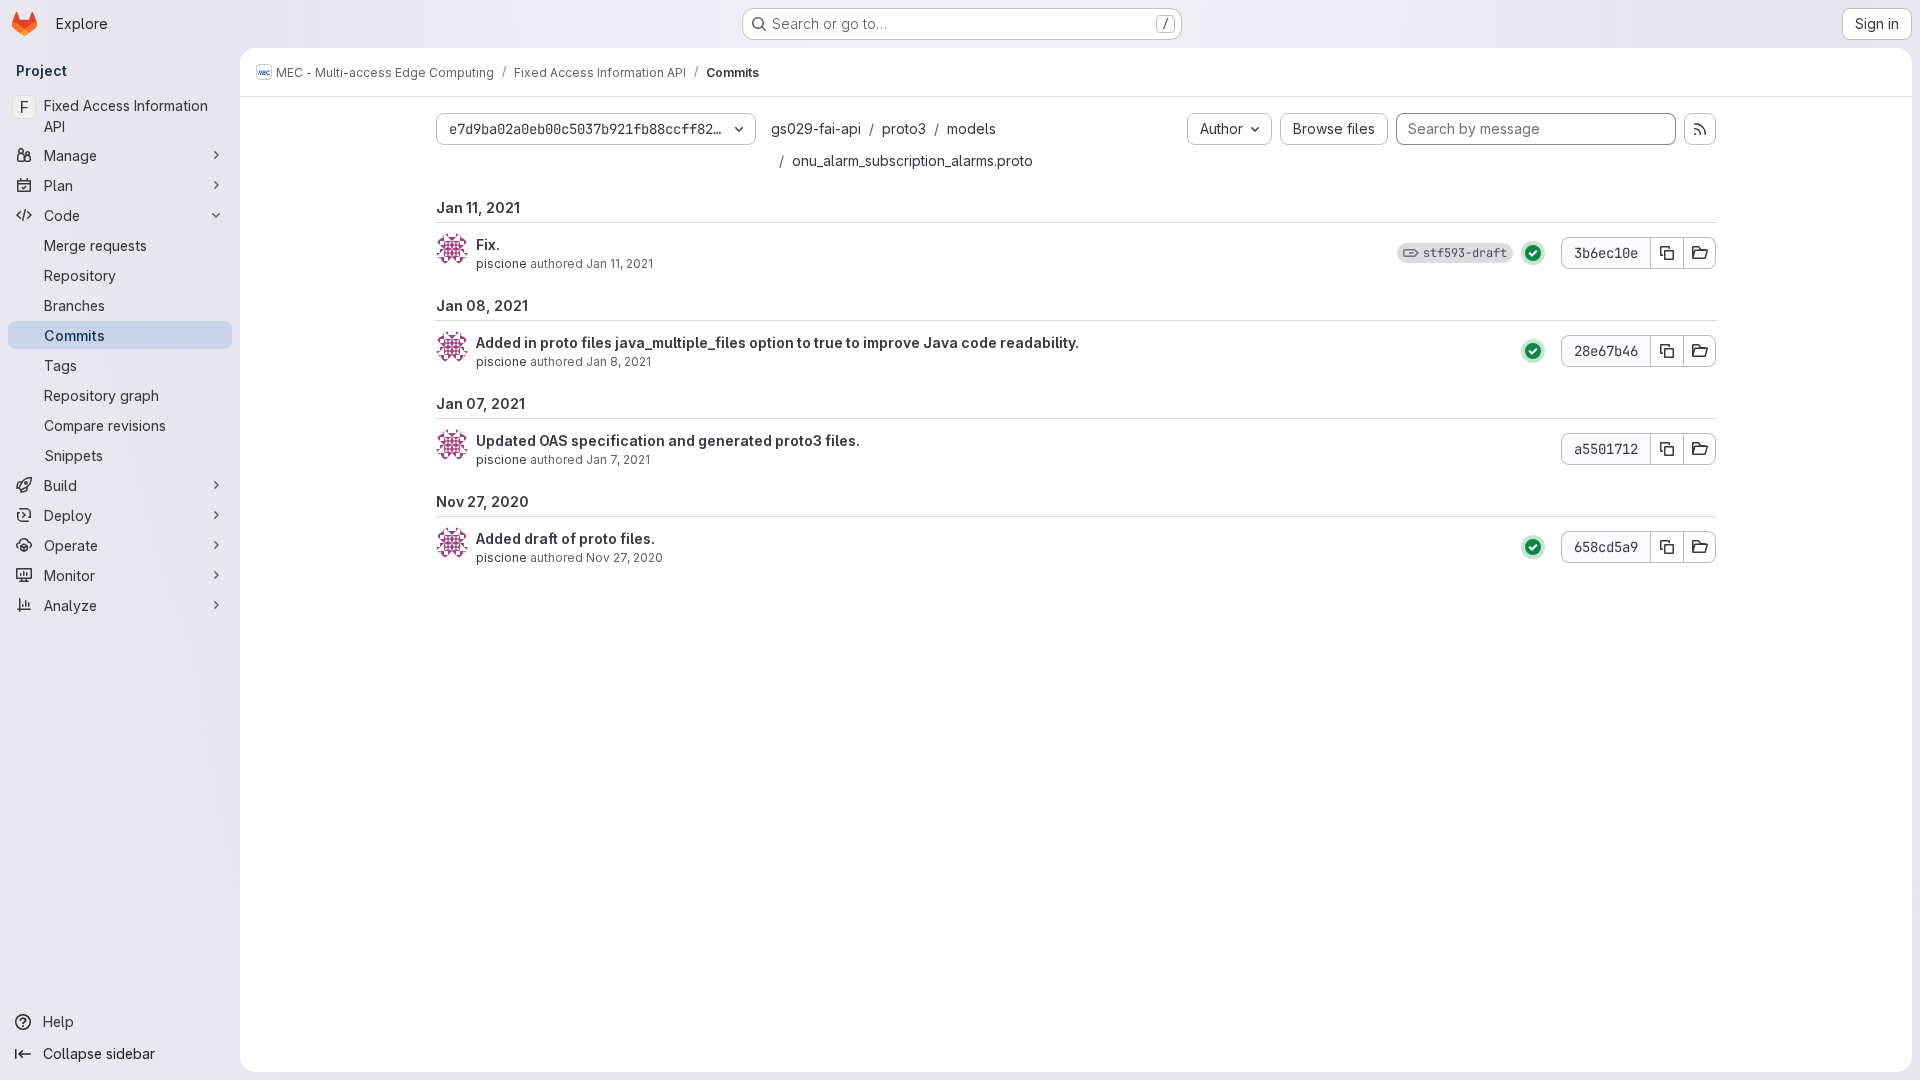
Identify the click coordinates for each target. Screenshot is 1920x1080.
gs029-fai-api (816, 128)
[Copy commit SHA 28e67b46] (1667, 351)
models (971, 128)
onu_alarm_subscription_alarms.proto (912, 160)
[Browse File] (1700, 253)
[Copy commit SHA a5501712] (1667, 449)
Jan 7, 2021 (618, 459)
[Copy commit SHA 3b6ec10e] (1667, 253)
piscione (501, 263)
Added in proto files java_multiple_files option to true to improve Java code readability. (777, 342)
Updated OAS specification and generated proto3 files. (668, 440)
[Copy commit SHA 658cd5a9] (1667, 547)
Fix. (488, 244)
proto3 (904, 128)
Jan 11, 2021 (619, 263)
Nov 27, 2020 (624, 557)
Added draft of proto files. (565, 538)
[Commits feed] (1700, 129)
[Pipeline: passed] (1533, 253)
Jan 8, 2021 (618, 361)
